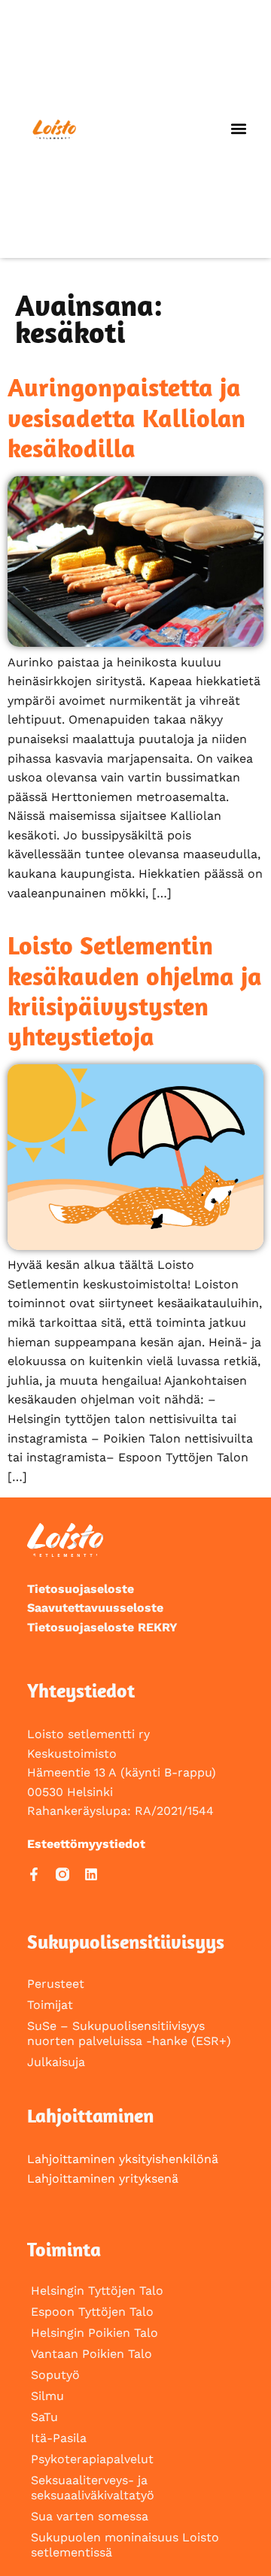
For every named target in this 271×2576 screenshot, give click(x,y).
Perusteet (56, 1984)
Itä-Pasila (59, 2438)
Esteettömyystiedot (86, 1844)
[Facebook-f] (34, 1874)
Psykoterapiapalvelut (92, 2459)
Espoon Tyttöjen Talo (92, 2312)
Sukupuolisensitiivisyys (126, 1942)
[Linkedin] (91, 1874)
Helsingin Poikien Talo (94, 2333)
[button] (238, 129)
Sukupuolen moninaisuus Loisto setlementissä (125, 2545)
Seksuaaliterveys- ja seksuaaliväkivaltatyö (93, 2488)
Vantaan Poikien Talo (91, 2354)
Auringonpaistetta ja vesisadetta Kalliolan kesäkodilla (126, 417)
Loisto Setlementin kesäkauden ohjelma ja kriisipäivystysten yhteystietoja (135, 991)
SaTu (44, 2417)
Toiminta (64, 2249)
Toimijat (50, 2005)
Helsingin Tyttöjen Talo (97, 2291)
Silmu (47, 2396)
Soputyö (55, 2375)
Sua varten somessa (90, 2516)
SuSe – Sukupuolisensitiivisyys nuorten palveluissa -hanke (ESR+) (129, 2033)
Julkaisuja (56, 2062)
